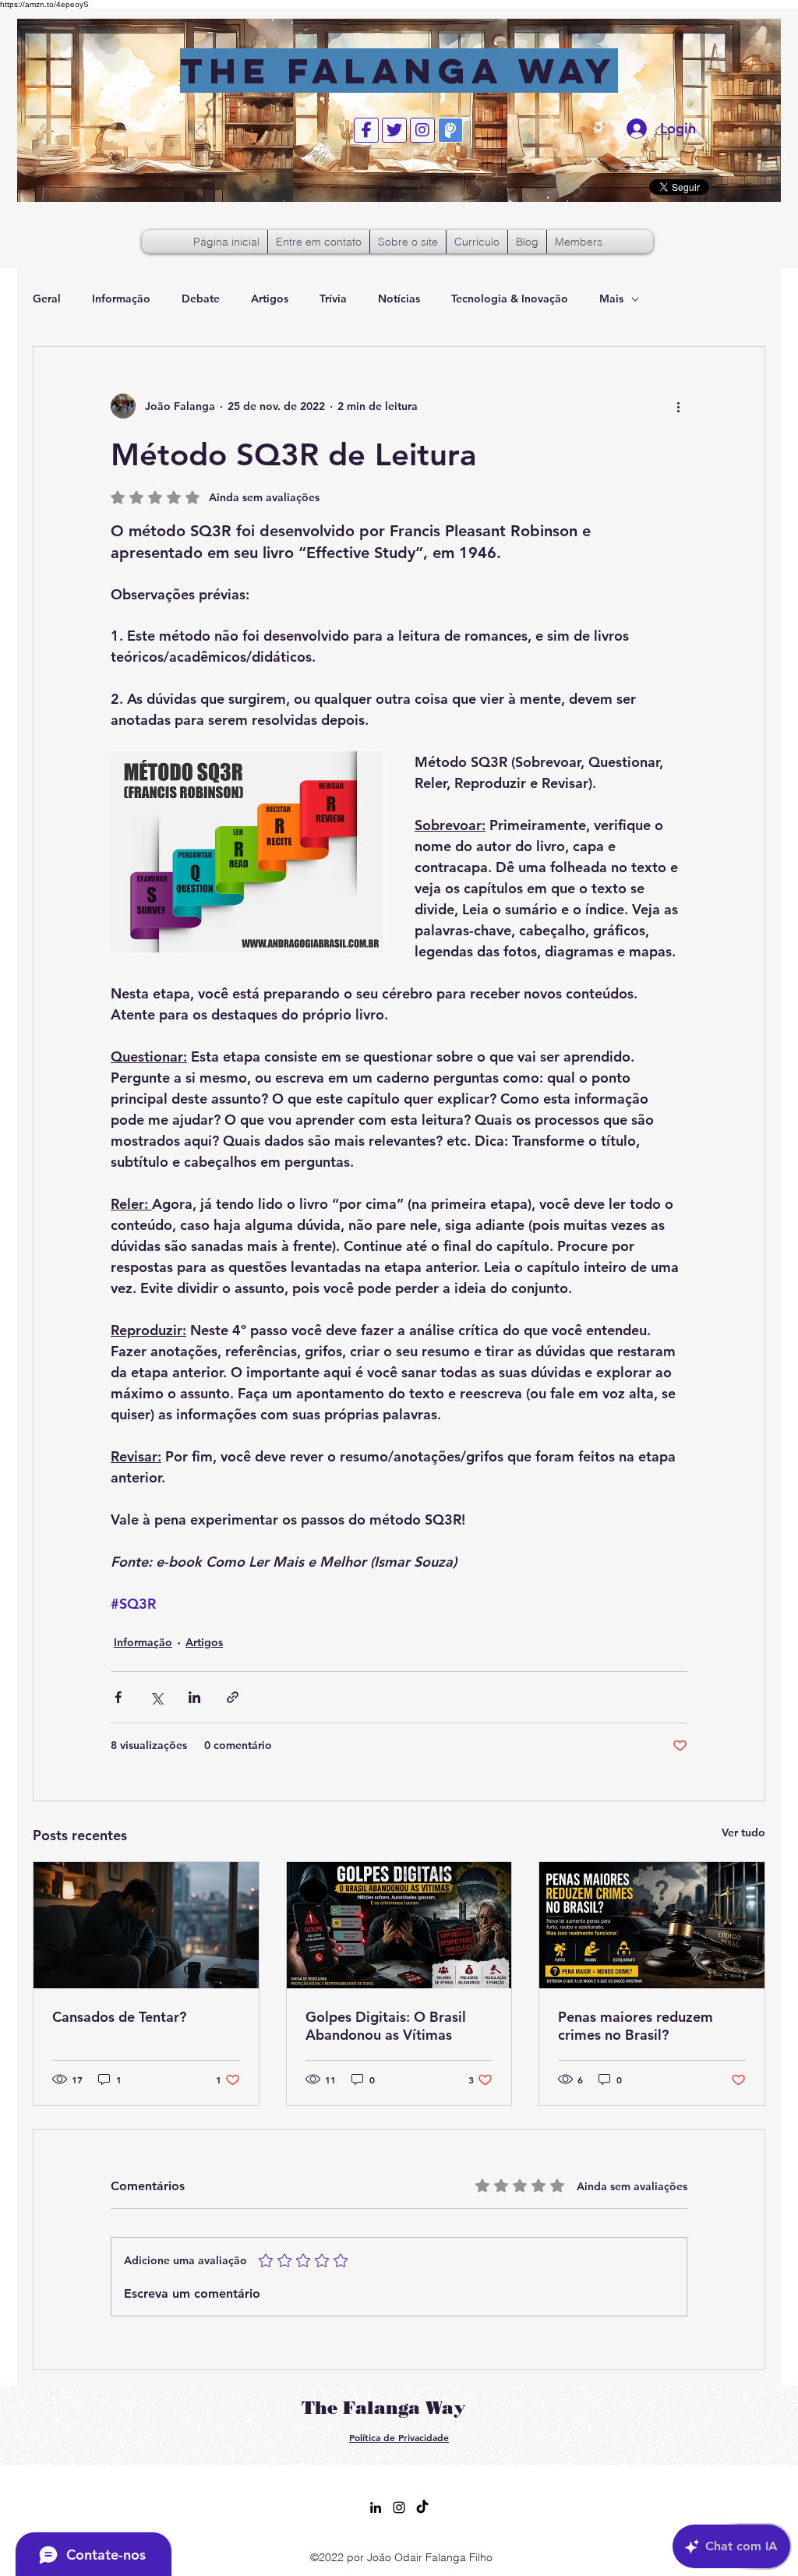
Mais (611, 299)
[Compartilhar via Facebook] (118, 1697)
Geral (47, 299)
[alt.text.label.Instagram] (399, 2507)
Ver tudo (743, 1832)
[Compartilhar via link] (233, 1697)
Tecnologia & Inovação (510, 299)
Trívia (333, 299)
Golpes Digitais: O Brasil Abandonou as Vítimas (386, 2026)
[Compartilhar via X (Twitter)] (156, 1697)
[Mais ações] (678, 406)
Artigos (270, 299)
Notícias (399, 299)
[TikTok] (422, 2507)
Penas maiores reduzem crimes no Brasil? (636, 2026)
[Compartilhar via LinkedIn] (194, 1697)
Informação (121, 299)
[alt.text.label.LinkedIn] (376, 2507)
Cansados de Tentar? (119, 2017)
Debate (201, 299)
